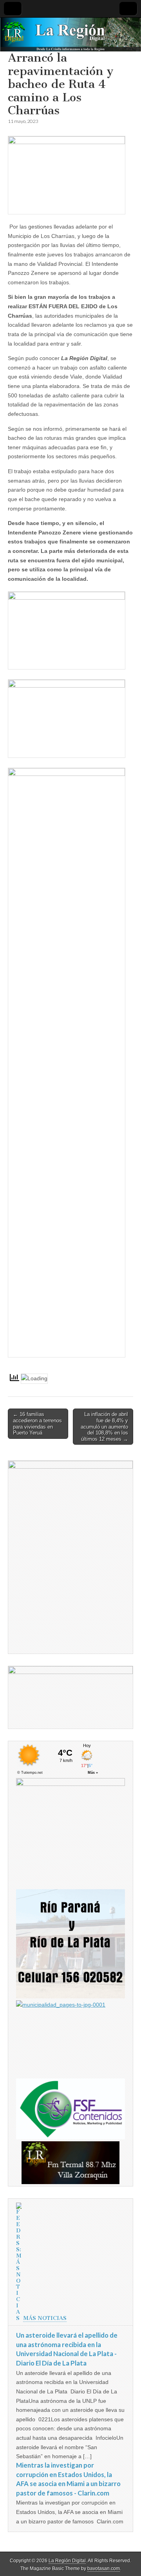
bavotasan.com (104, 2569)
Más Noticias (45, 2318)
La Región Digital (67, 2561)
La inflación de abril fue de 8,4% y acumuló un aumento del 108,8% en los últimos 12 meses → (104, 1426)
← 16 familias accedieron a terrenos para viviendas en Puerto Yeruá (37, 1423)
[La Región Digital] (70, 35)
